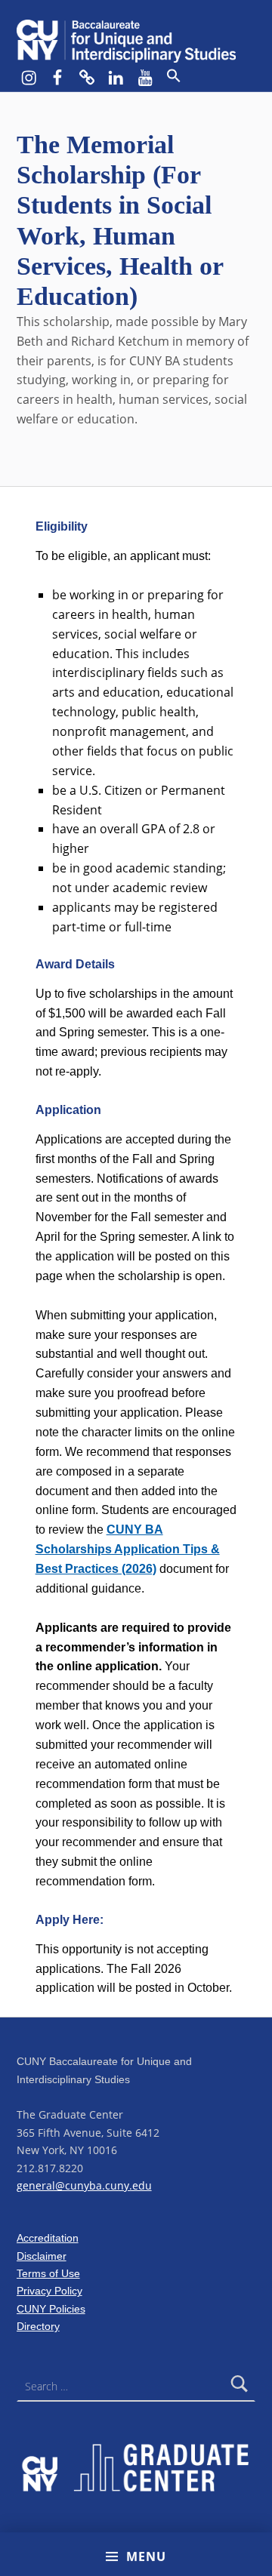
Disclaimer (42, 2256)
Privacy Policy (49, 2291)
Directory (38, 2326)
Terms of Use (48, 2273)
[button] (173, 76)
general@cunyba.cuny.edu (84, 2185)
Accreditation (48, 2238)
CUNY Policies (51, 2309)
